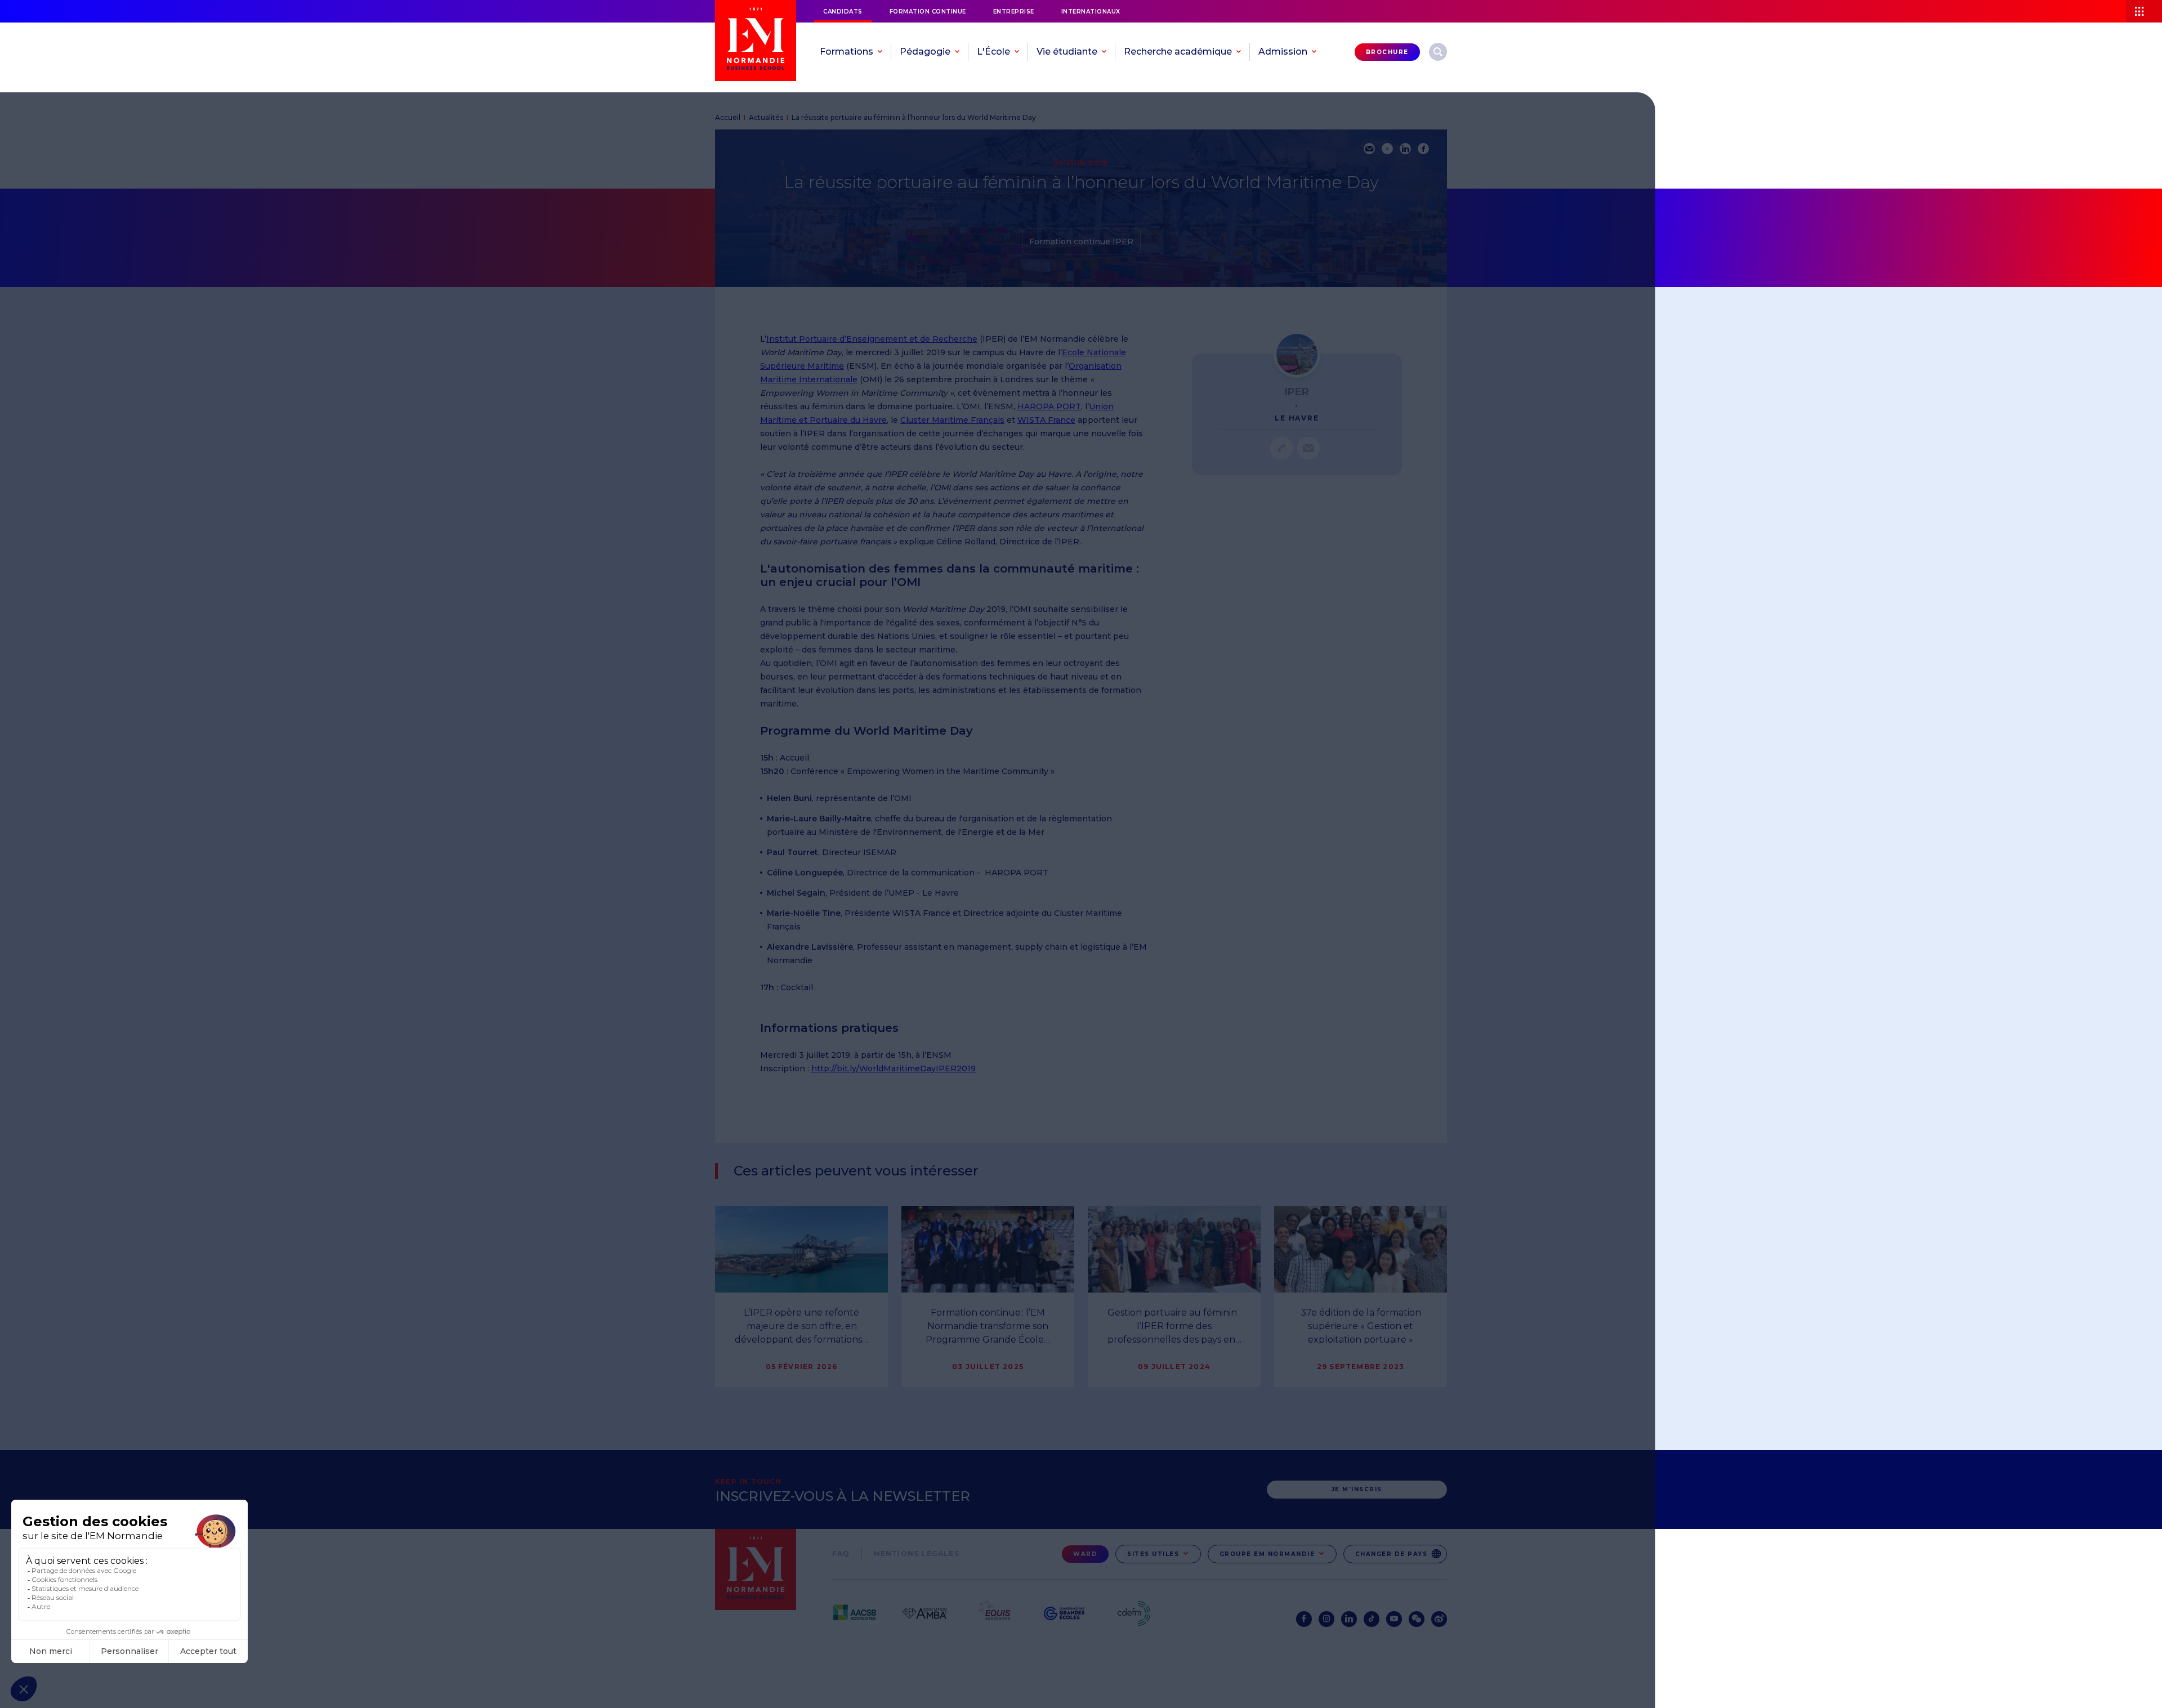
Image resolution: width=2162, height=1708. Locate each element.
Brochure (1387, 52)
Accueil (728, 117)
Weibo (1439, 1619)
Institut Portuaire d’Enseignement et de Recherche (872, 339)
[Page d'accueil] (756, 41)
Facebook (1304, 1619)
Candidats (843, 12)
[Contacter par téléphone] (1281, 448)
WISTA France (1046, 420)
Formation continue (928, 12)
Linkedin (1349, 1619)
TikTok (1372, 1619)
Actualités (766, 117)
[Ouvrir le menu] (2144, 11)
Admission (1283, 52)
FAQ (841, 1553)
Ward (1085, 1554)
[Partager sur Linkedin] (1405, 149)
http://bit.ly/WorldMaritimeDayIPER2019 (894, 1068)
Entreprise (1014, 12)
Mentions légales (916, 1553)
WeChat (1417, 1619)
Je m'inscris (1357, 1489)
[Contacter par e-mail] (1308, 448)
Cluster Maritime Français (952, 420)
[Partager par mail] (1369, 149)
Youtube (1394, 1619)
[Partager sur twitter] (1387, 149)
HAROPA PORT (1049, 406)
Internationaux (1091, 12)
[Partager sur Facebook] (1423, 149)
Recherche (1438, 52)
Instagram (1326, 1619)
